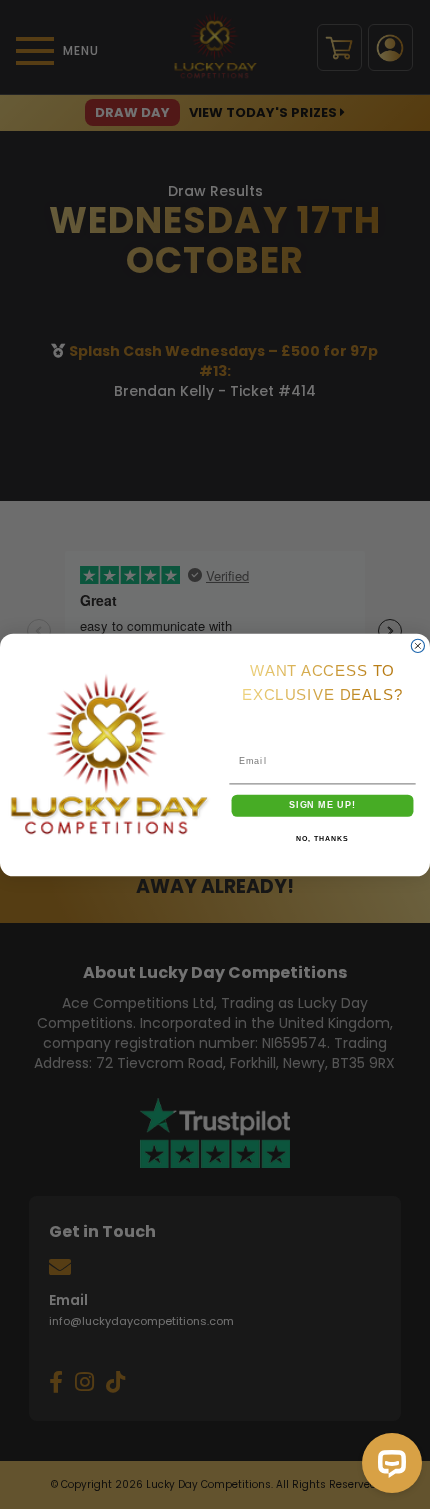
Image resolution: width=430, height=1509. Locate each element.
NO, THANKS (322, 839)
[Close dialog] (417, 645)
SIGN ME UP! (322, 804)
